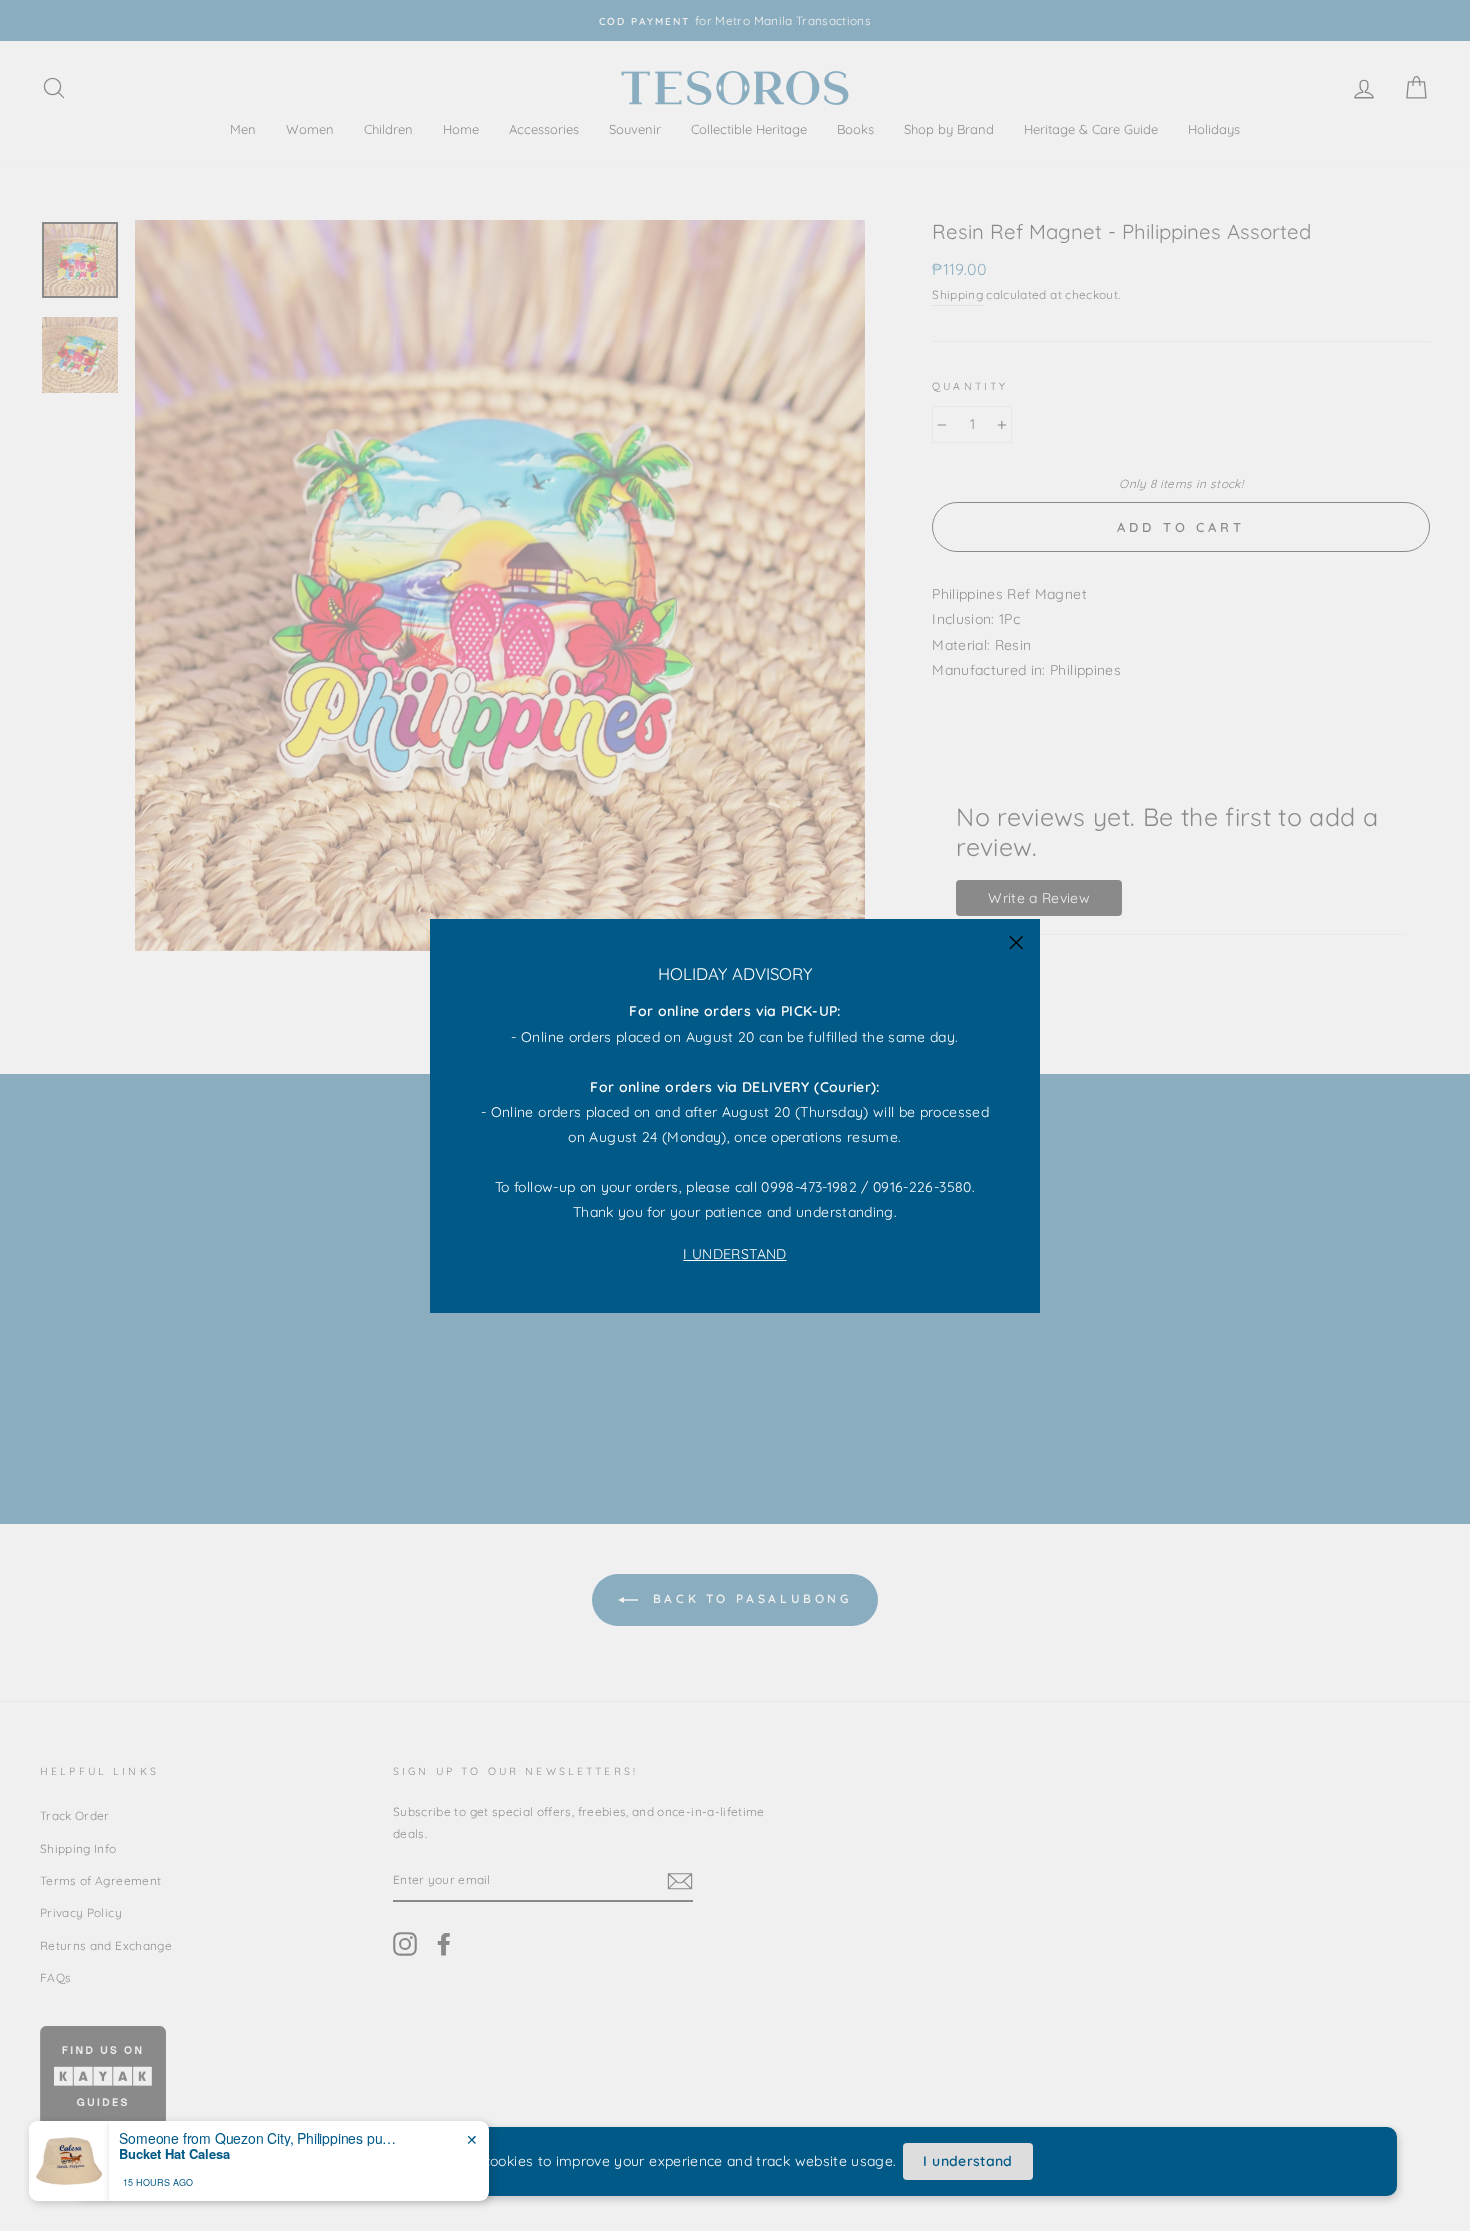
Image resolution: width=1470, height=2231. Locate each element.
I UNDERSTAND (734, 1253)
